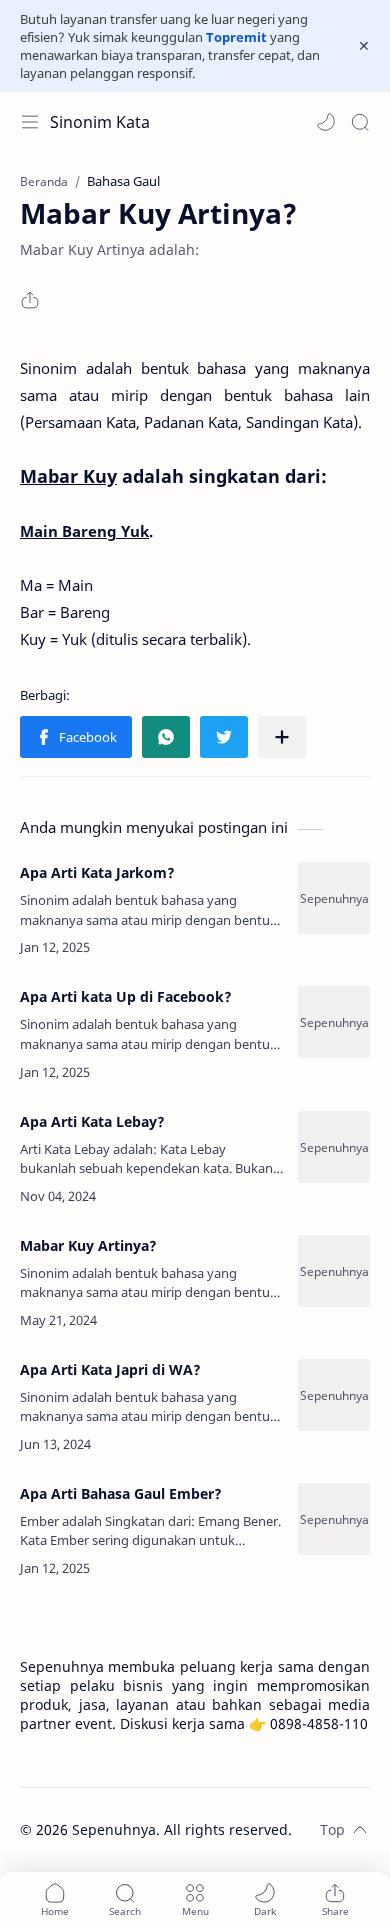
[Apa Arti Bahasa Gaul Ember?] (334, 1519)
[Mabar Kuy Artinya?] (334, 1271)
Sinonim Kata (100, 122)
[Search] (360, 122)
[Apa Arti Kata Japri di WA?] (334, 1395)
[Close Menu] (364, 46)
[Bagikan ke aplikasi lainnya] (282, 737)
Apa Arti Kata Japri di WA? (110, 1369)
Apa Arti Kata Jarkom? (97, 872)
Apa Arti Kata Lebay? (92, 1121)
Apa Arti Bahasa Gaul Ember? (121, 1493)
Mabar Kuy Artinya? (88, 1245)
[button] (326, 122)
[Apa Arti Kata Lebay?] (334, 1147)
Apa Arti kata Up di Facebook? (126, 996)
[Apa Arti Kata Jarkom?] (334, 898)
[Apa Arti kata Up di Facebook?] (334, 1022)
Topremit (236, 37)
